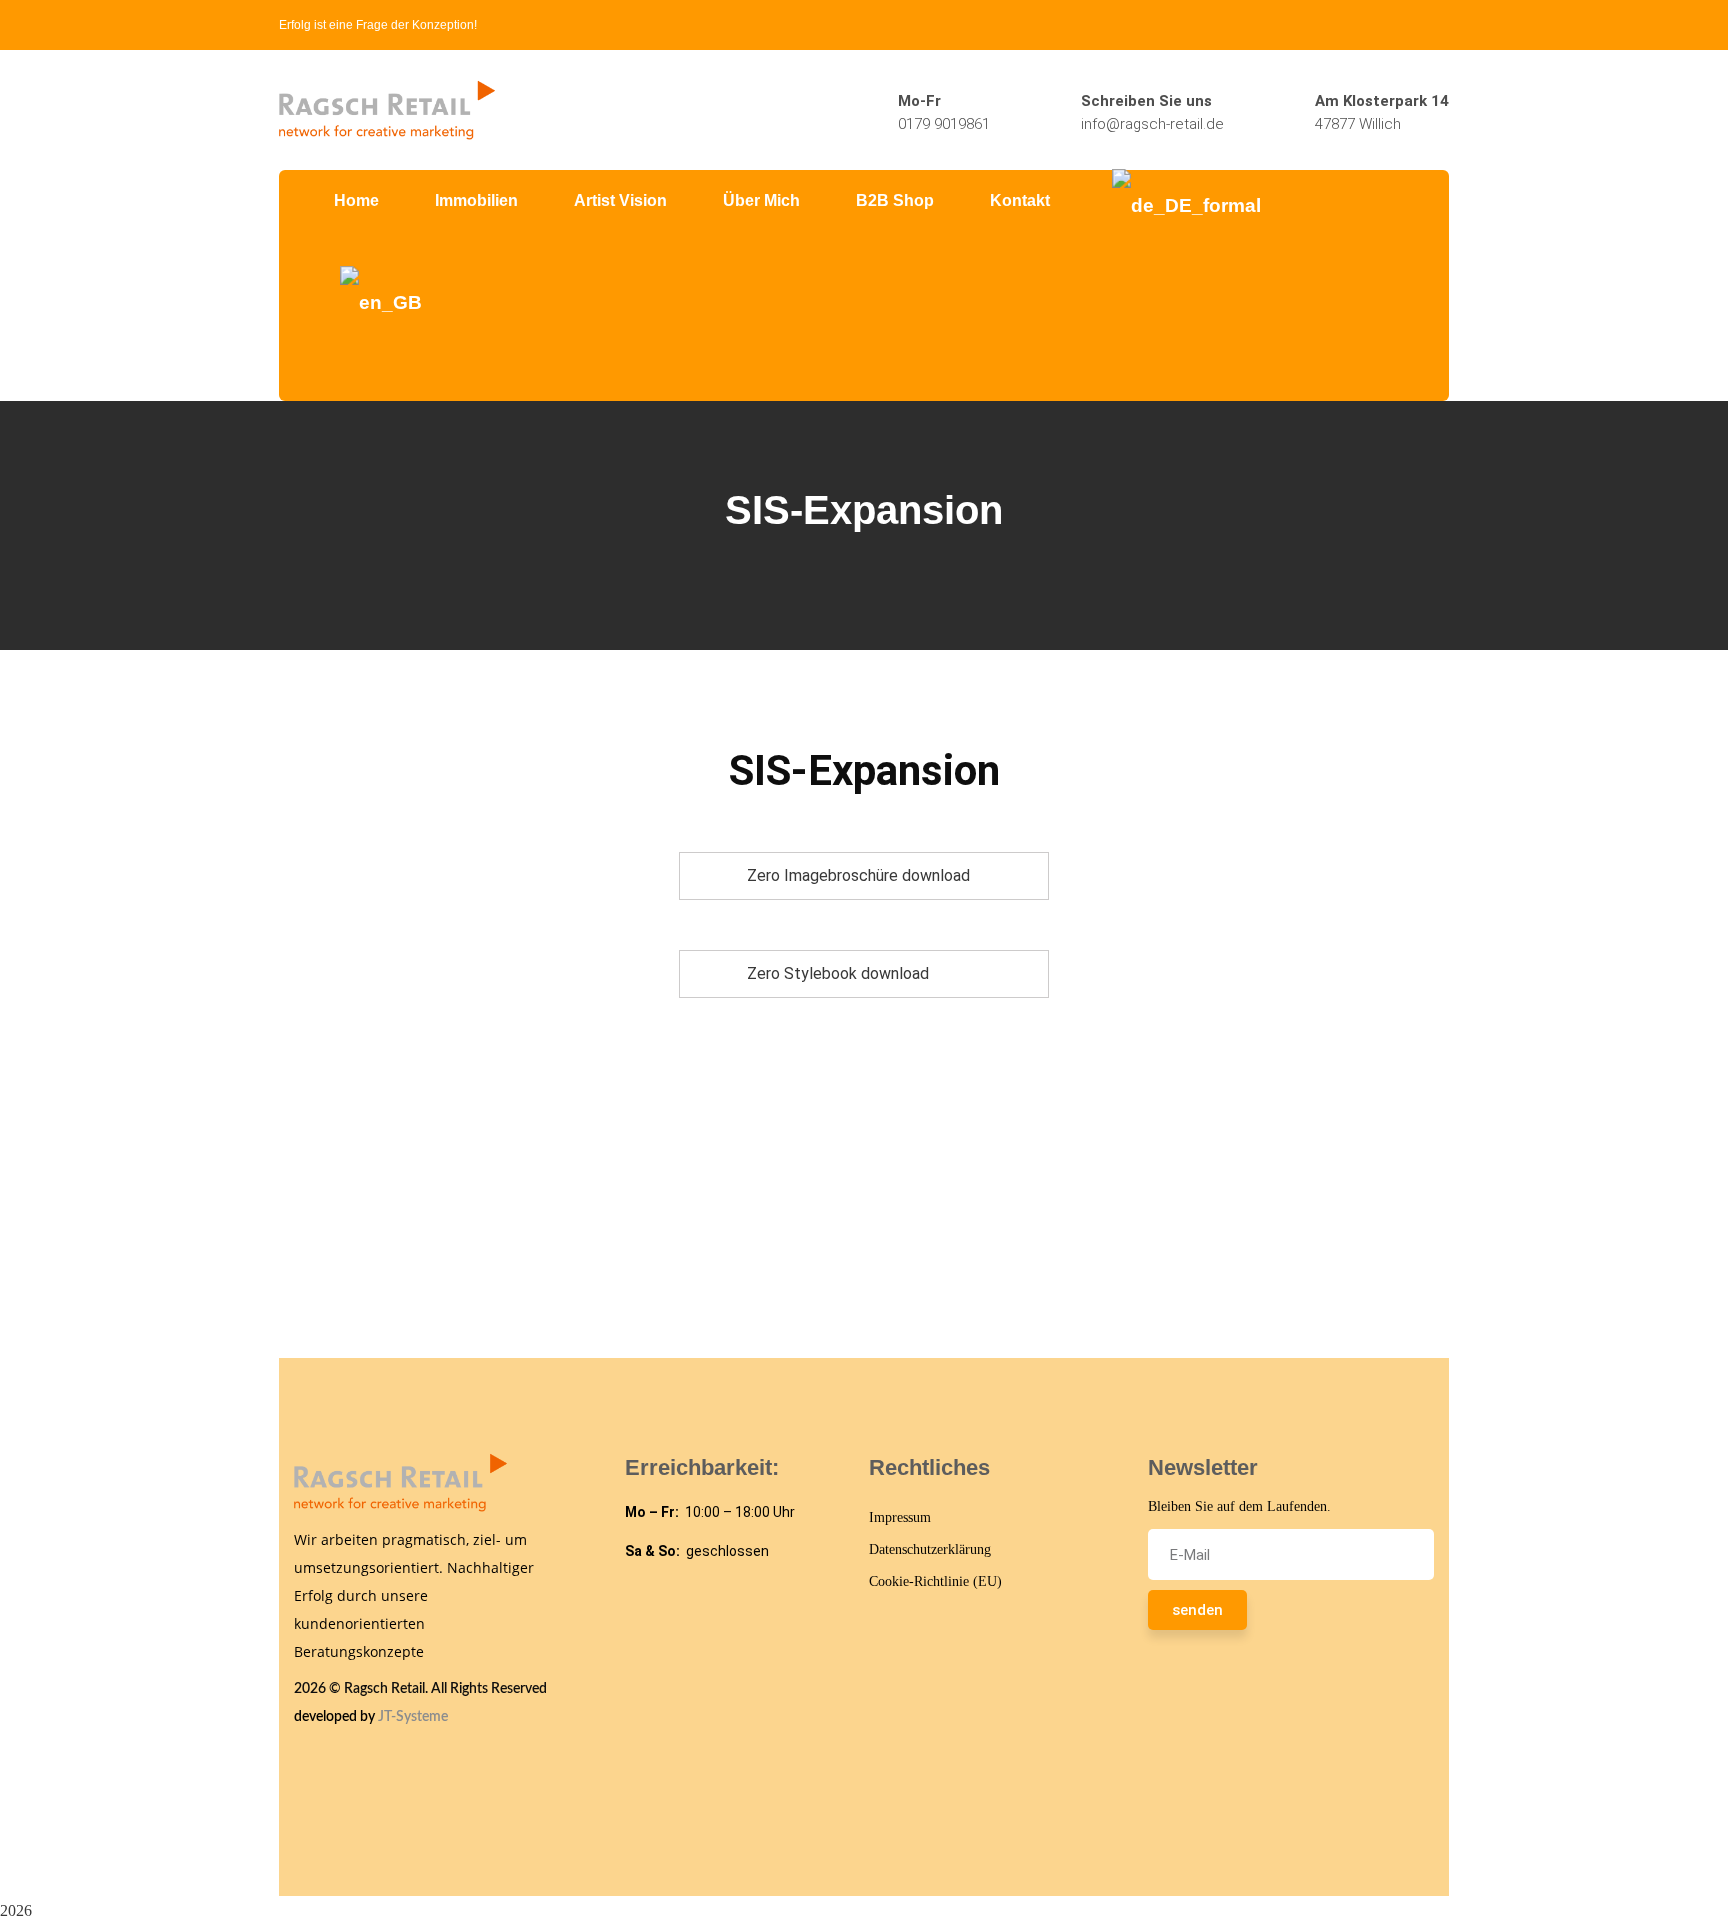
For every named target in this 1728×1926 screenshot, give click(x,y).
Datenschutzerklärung (930, 1549)
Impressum (900, 1517)
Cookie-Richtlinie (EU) (935, 1581)
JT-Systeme (413, 1717)
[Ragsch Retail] (387, 108)
